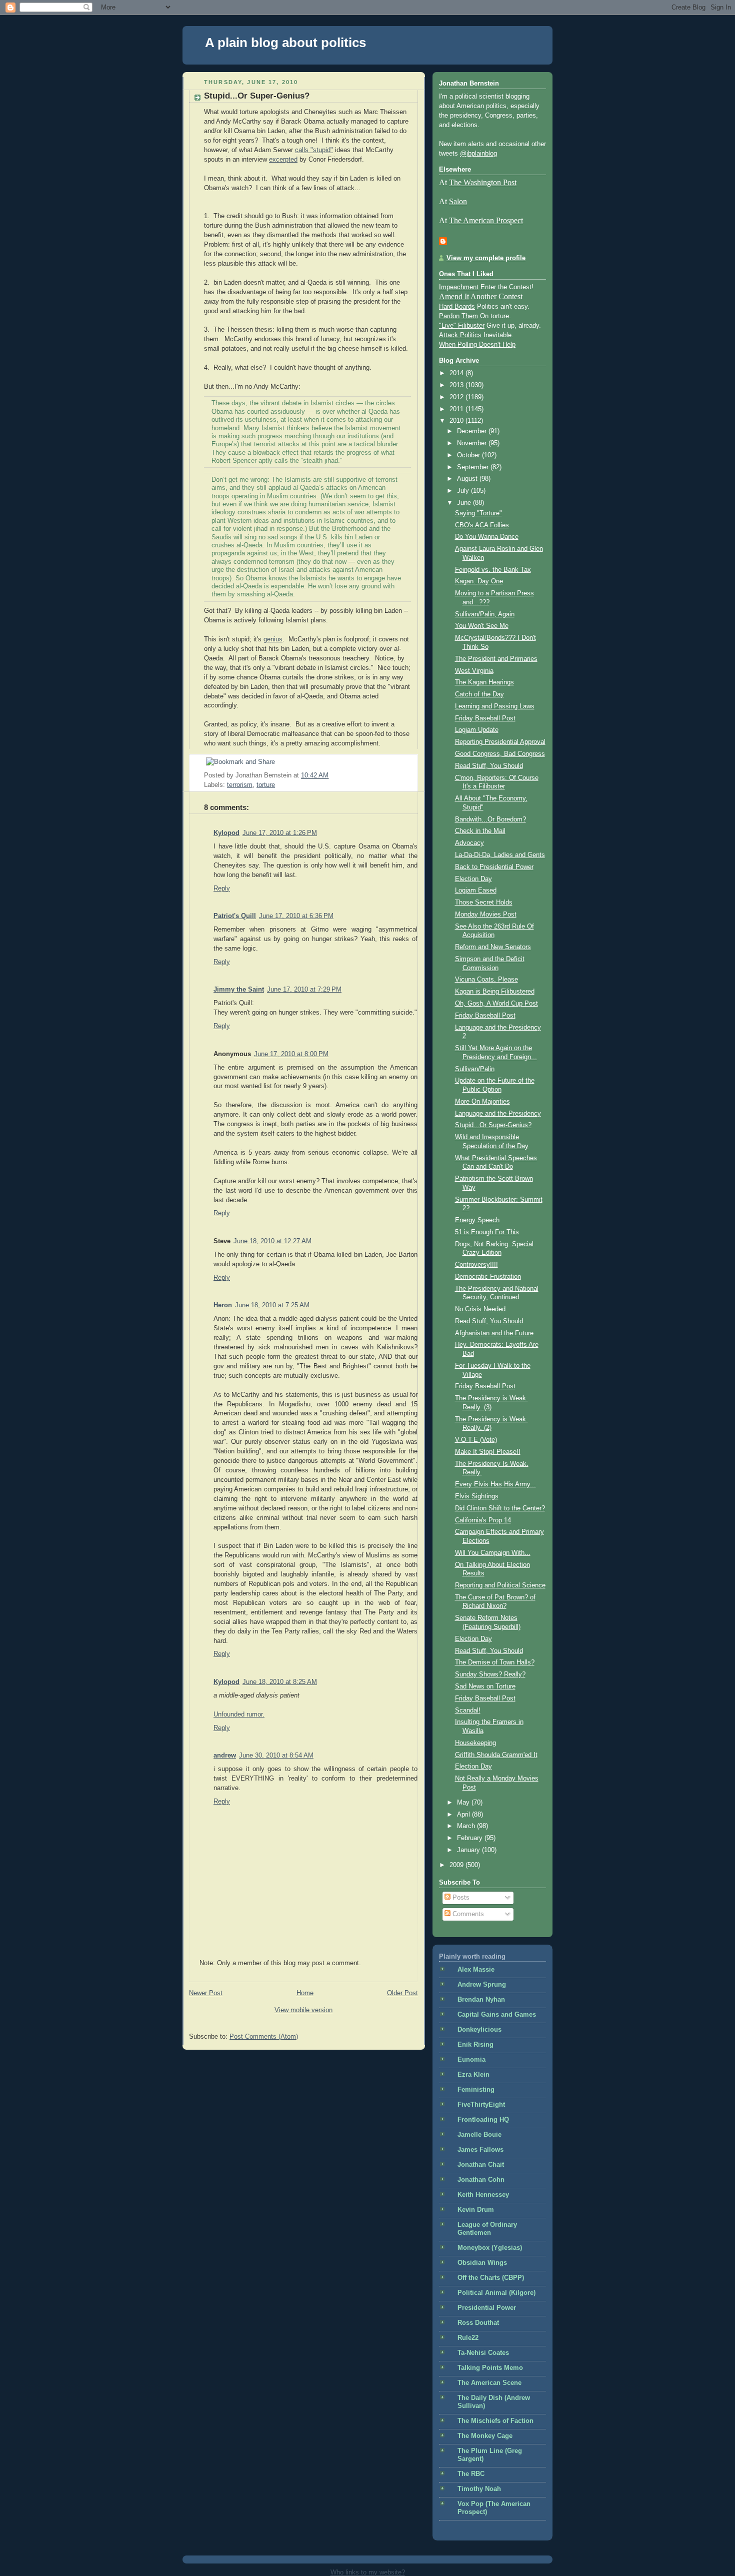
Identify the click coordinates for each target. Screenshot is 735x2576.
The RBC (471, 2474)
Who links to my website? (368, 2572)
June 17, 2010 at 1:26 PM (280, 833)
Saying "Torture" (478, 513)
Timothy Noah (479, 2489)
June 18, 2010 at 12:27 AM (272, 1241)
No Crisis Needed (480, 1309)
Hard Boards (457, 307)
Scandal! (468, 1710)
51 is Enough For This (487, 1232)
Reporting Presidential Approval (500, 742)
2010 (457, 421)
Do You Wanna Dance (487, 537)
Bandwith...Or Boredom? (490, 819)
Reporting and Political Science (500, 1585)
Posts (460, 1898)
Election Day (473, 879)
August (468, 479)
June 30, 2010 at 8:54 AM (276, 1756)
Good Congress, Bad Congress (500, 754)
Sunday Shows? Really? (490, 1674)
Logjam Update (477, 730)
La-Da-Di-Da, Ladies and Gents (500, 855)
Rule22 (468, 2338)
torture (266, 785)
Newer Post (206, 1993)
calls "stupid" (314, 150)
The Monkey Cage (485, 2436)
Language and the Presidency (498, 1114)
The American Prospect (486, 220)
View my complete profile (486, 258)
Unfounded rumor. (239, 1714)
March (467, 1826)
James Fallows (480, 2150)
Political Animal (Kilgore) (496, 2293)
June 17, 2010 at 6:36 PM (296, 916)
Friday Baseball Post (485, 718)
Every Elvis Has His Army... (495, 1484)
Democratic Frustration (488, 1277)
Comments (467, 1914)
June (465, 503)
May (464, 1803)
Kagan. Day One (479, 581)
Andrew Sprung (482, 1985)
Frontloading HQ (483, 2120)
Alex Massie (476, 1970)
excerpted (283, 160)
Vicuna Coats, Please (486, 980)
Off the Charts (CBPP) (491, 2278)
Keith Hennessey (483, 2195)
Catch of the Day (479, 694)
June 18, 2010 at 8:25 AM (280, 1682)
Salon (458, 201)
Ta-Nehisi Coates (483, 2353)
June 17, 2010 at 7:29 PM (304, 990)
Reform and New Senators (493, 947)
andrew (225, 1756)
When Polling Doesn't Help (477, 345)
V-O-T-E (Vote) (476, 1440)
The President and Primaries (496, 659)
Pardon (449, 316)
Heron (223, 1305)
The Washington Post (483, 182)
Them (470, 316)
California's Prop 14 (483, 1520)
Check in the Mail (480, 831)
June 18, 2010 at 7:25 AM (272, 1305)
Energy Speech (477, 1220)
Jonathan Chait (481, 2165)
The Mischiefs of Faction (495, 2421)
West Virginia (474, 671)
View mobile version (303, 2010)
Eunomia (471, 2060)
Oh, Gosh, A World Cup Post (496, 1004)
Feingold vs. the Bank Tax (493, 570)
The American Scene (489, 2383)
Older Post (402, 1993)
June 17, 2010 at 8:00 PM (291, 1054)
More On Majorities (482, 1102)
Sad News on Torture (485, 1686)
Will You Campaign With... (493, 1553)
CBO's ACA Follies (482, 525)
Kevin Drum (476, 2210)
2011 (457, 409)
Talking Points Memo (490, 2368)
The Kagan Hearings (484, 682)
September (474, 467)
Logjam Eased (476, 891)
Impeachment (459, 287)
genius (273, 639)
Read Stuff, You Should (489, 766)
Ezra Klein (473, 2075)
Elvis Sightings (477, 1496)
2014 (457, 373)
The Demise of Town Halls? (495, 1662)
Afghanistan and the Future (494, 1333)
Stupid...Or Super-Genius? (257, 96)
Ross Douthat (478, 2323)
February (471, 1838)
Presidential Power (487, 2308)
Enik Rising (475, 2045)
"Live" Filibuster (462, 326)
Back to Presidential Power (494, 867)
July (464, 491)
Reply (222, 889)
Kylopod (226, 833)
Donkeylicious (479, 2030)
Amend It (454, 296)
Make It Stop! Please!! (488, 1452)
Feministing (476, 2090)
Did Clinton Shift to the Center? (500, 1508)
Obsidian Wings (482, 2263)
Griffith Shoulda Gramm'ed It (496, 1755)
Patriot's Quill (235, 916)
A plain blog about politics (285, 43)
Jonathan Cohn (481, 2180)
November (473, 443)
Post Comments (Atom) (264, 2037)
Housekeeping (475, 1743)
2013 (457, 385)
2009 (457, 1865)
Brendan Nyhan (481, 2000)
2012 (457, 397)
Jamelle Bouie (479, 2135)
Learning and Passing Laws (495, 706)
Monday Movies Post (486, 915)
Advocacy (469, 843)
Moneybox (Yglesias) (490, 2248)
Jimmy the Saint (239, 990)
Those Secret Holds (484, 903)
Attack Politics (460, 335)
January (469, 1850)
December (473, 431)
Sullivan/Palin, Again (485, 614)
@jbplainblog (478, 154)
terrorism (240, 785)
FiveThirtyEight (481, 2105)
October (469, 455)
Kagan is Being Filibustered (495, 992)
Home (305, 1993)
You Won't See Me (482, 626)
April (464, 1815)
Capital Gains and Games (497, 2015)
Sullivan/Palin (475, 1069)
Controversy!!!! (476, 1265)
